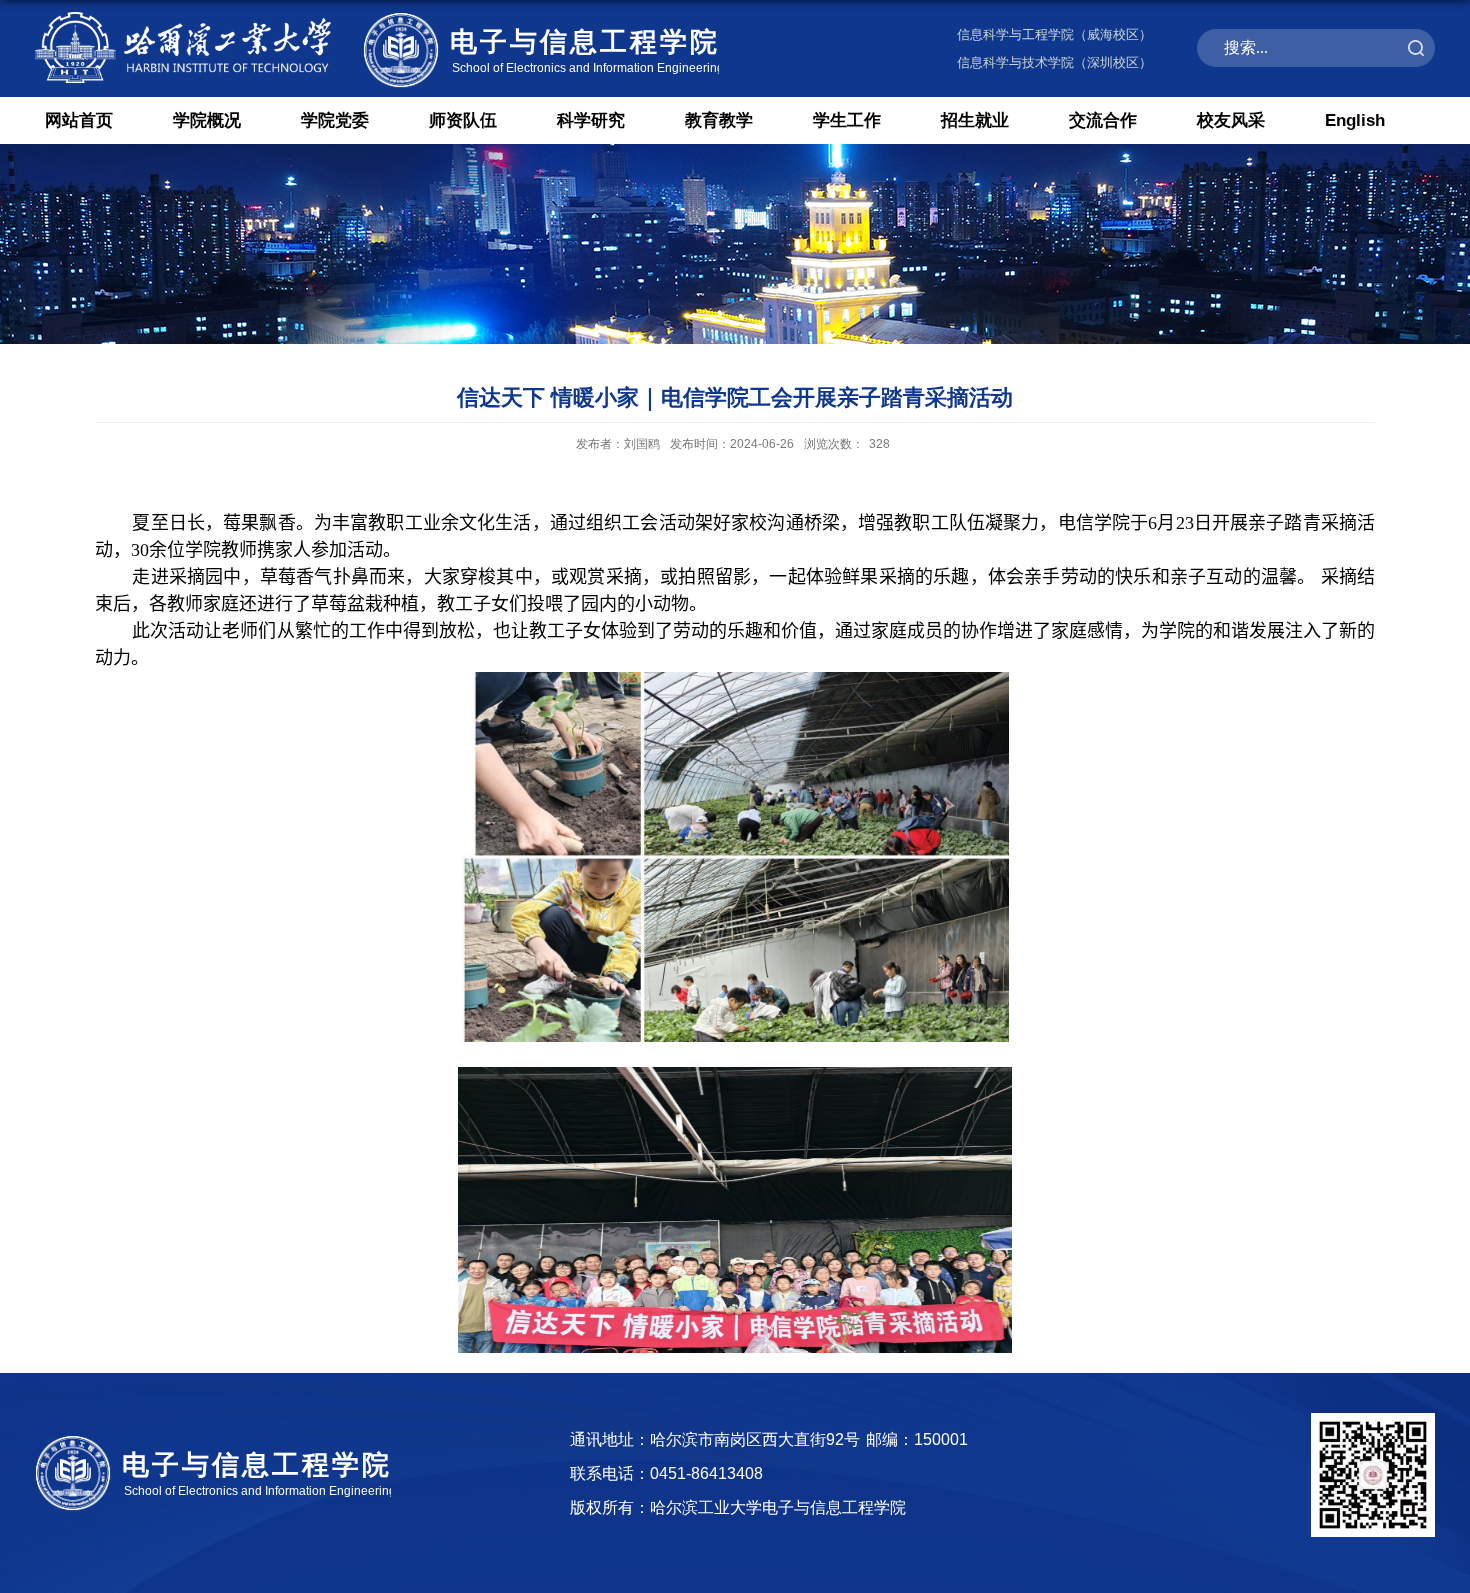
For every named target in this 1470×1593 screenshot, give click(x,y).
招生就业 (975, 120)
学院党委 (335, 120)
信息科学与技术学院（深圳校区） (1054, 62)
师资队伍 (463, 120)
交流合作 (1103, 120)
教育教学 (719, 120)
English (1355, 120)
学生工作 (847, 120)
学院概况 (207, 120)
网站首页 (79, 120)
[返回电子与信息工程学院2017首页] (377, 12)
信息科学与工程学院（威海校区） (1054, 34)
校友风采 (1231, 120)
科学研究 (591, 120)
